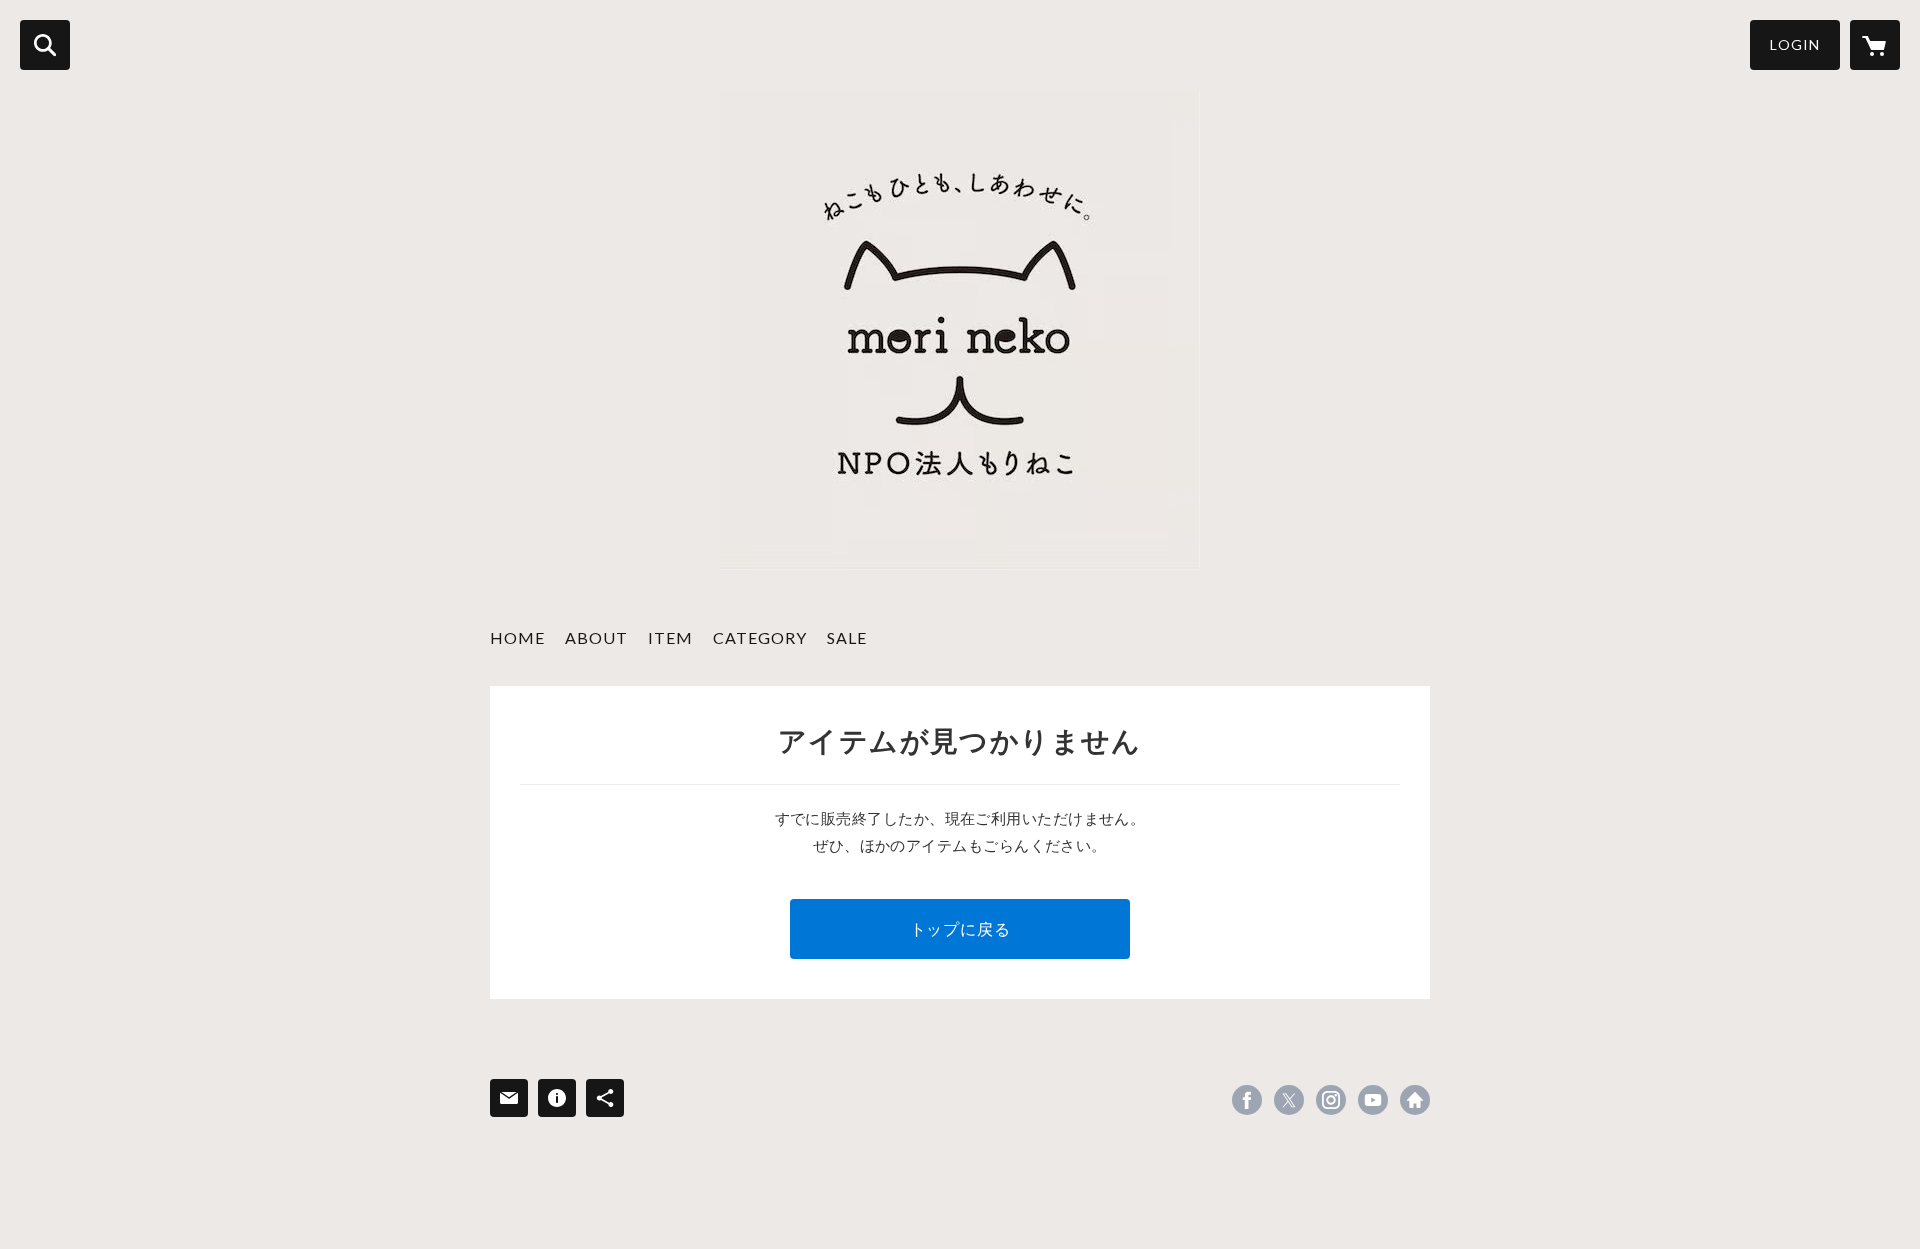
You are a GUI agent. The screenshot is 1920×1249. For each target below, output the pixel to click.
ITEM (670, 637)
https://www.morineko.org (1415, 1100)
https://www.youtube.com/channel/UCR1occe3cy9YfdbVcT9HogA (1373, 1100)
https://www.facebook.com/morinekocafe (1247, 1100)
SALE (847, 637)
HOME (517, 637)
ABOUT (596, 637)
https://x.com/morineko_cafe (1289, 1100)
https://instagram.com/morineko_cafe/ (1331, 1100)
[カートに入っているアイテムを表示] (1875, 45)
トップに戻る (960, 928)
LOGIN (1795, 44)
